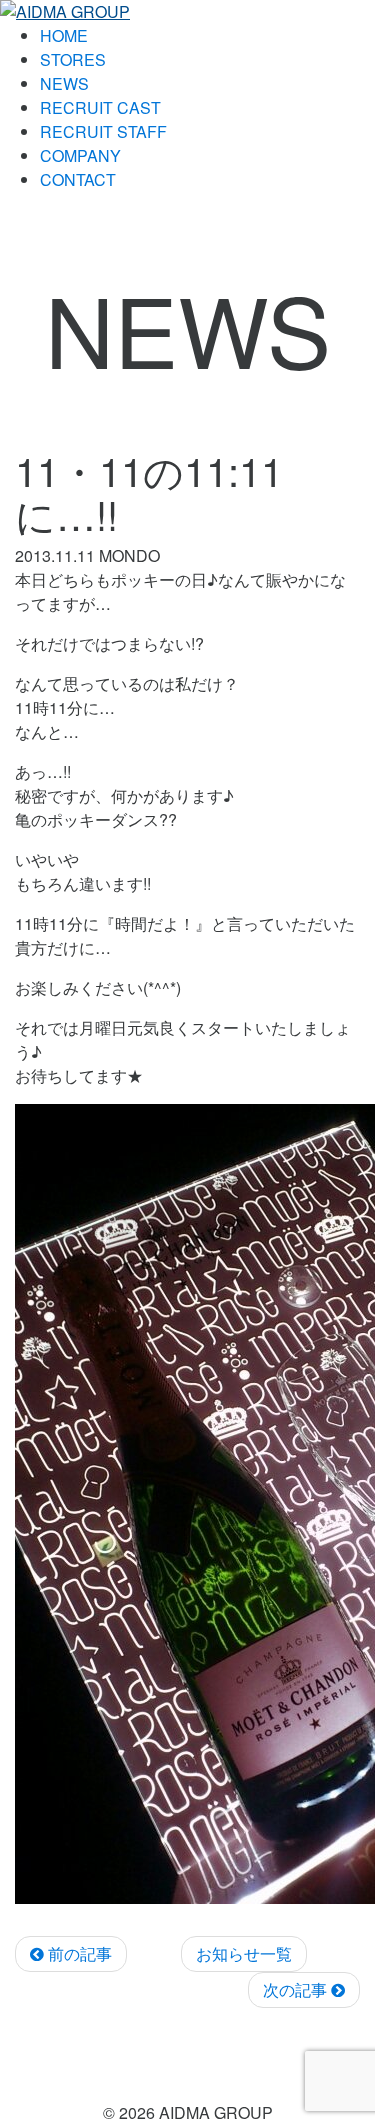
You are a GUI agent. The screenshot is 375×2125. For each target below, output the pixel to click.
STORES (73, 59)
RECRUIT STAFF (103, 131)
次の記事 (297, 1989)
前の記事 (78, 1953)
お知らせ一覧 (244, 1953)
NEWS (64, 83)
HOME (64, 35)
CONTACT (78, 179)
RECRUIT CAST (100, 107)
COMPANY (80, 155)
